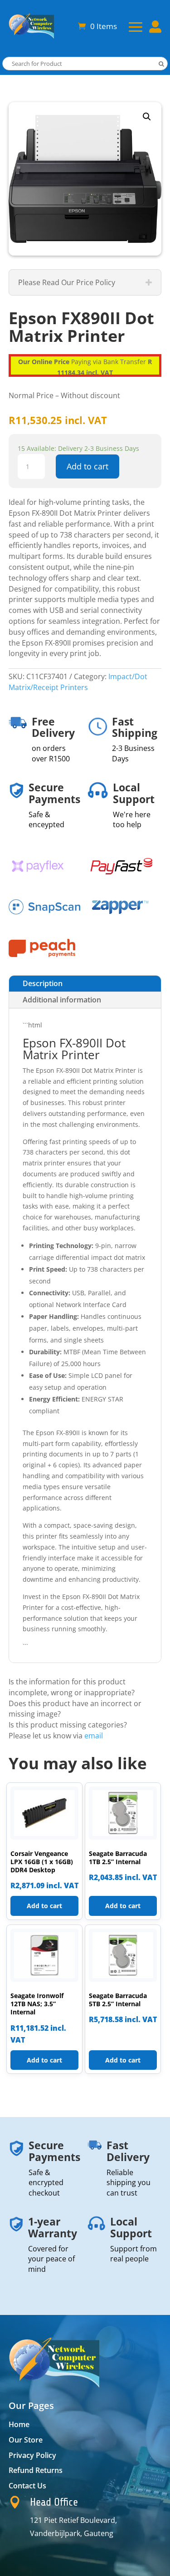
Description (43, 983)
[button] (147, 117)
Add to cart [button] (44, 1906)
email (94, 1736)
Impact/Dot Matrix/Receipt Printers (78, 682)
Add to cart (87, 466)
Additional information (62, 1000)
